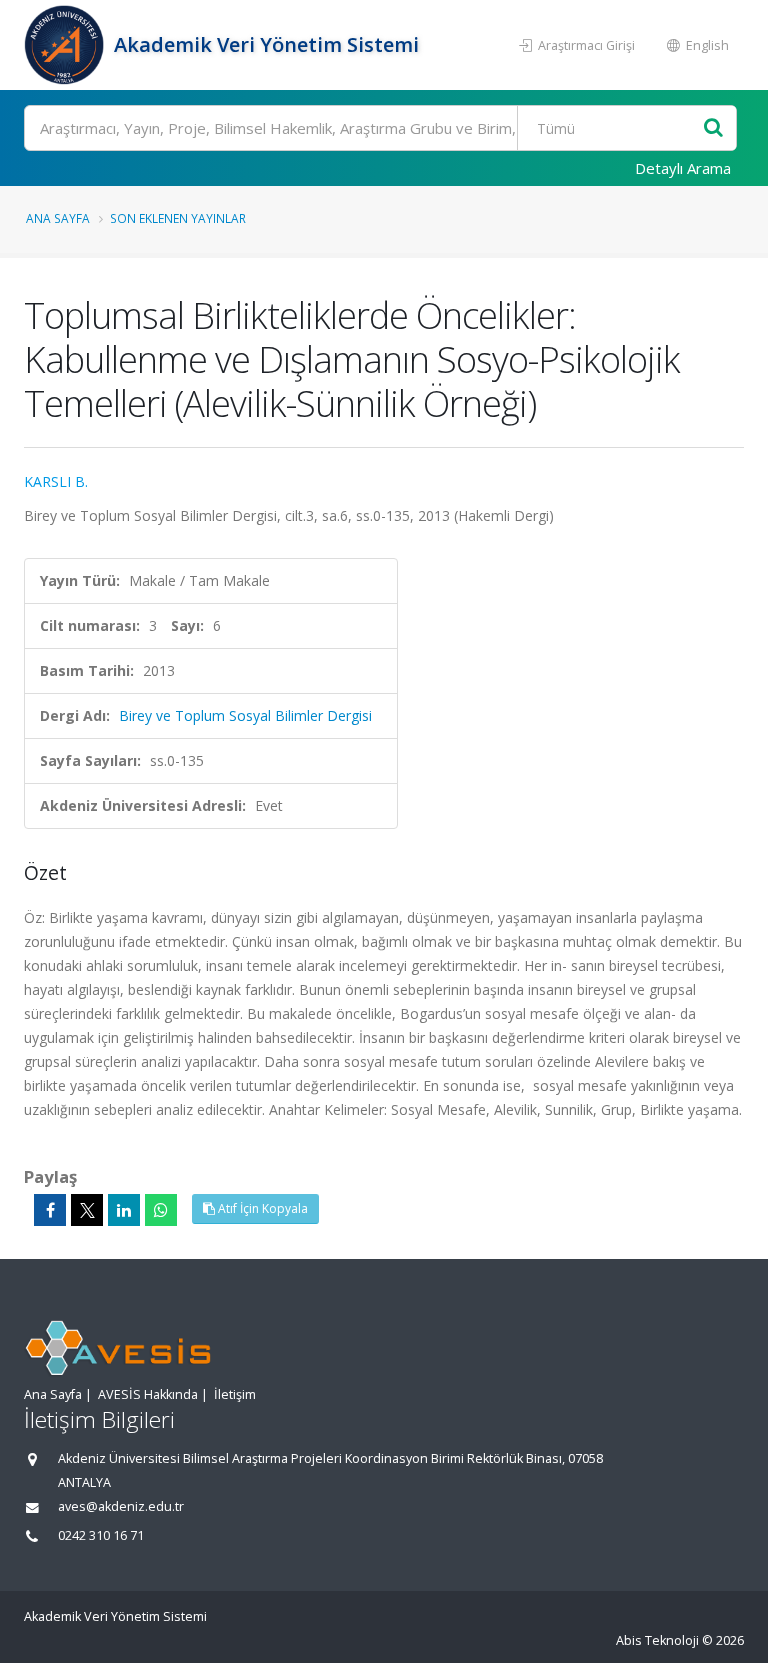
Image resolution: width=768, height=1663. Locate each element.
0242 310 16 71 (101, 1535)
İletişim (235, 1394)
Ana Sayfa (58, 218)
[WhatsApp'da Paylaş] (161, 1210)
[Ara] (713, 128)
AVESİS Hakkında (148, 1394)
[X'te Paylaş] (87, 1210)
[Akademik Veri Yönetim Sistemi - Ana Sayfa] (66, 45)
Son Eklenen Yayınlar (178, 218)
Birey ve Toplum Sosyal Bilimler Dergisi (245, 715)
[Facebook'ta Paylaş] (50, 1210)
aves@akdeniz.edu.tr (121, 1506)
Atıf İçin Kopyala (261, 1208)
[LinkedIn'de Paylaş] (124, 1210)
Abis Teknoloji (657, 1640)
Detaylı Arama (683, 168)
